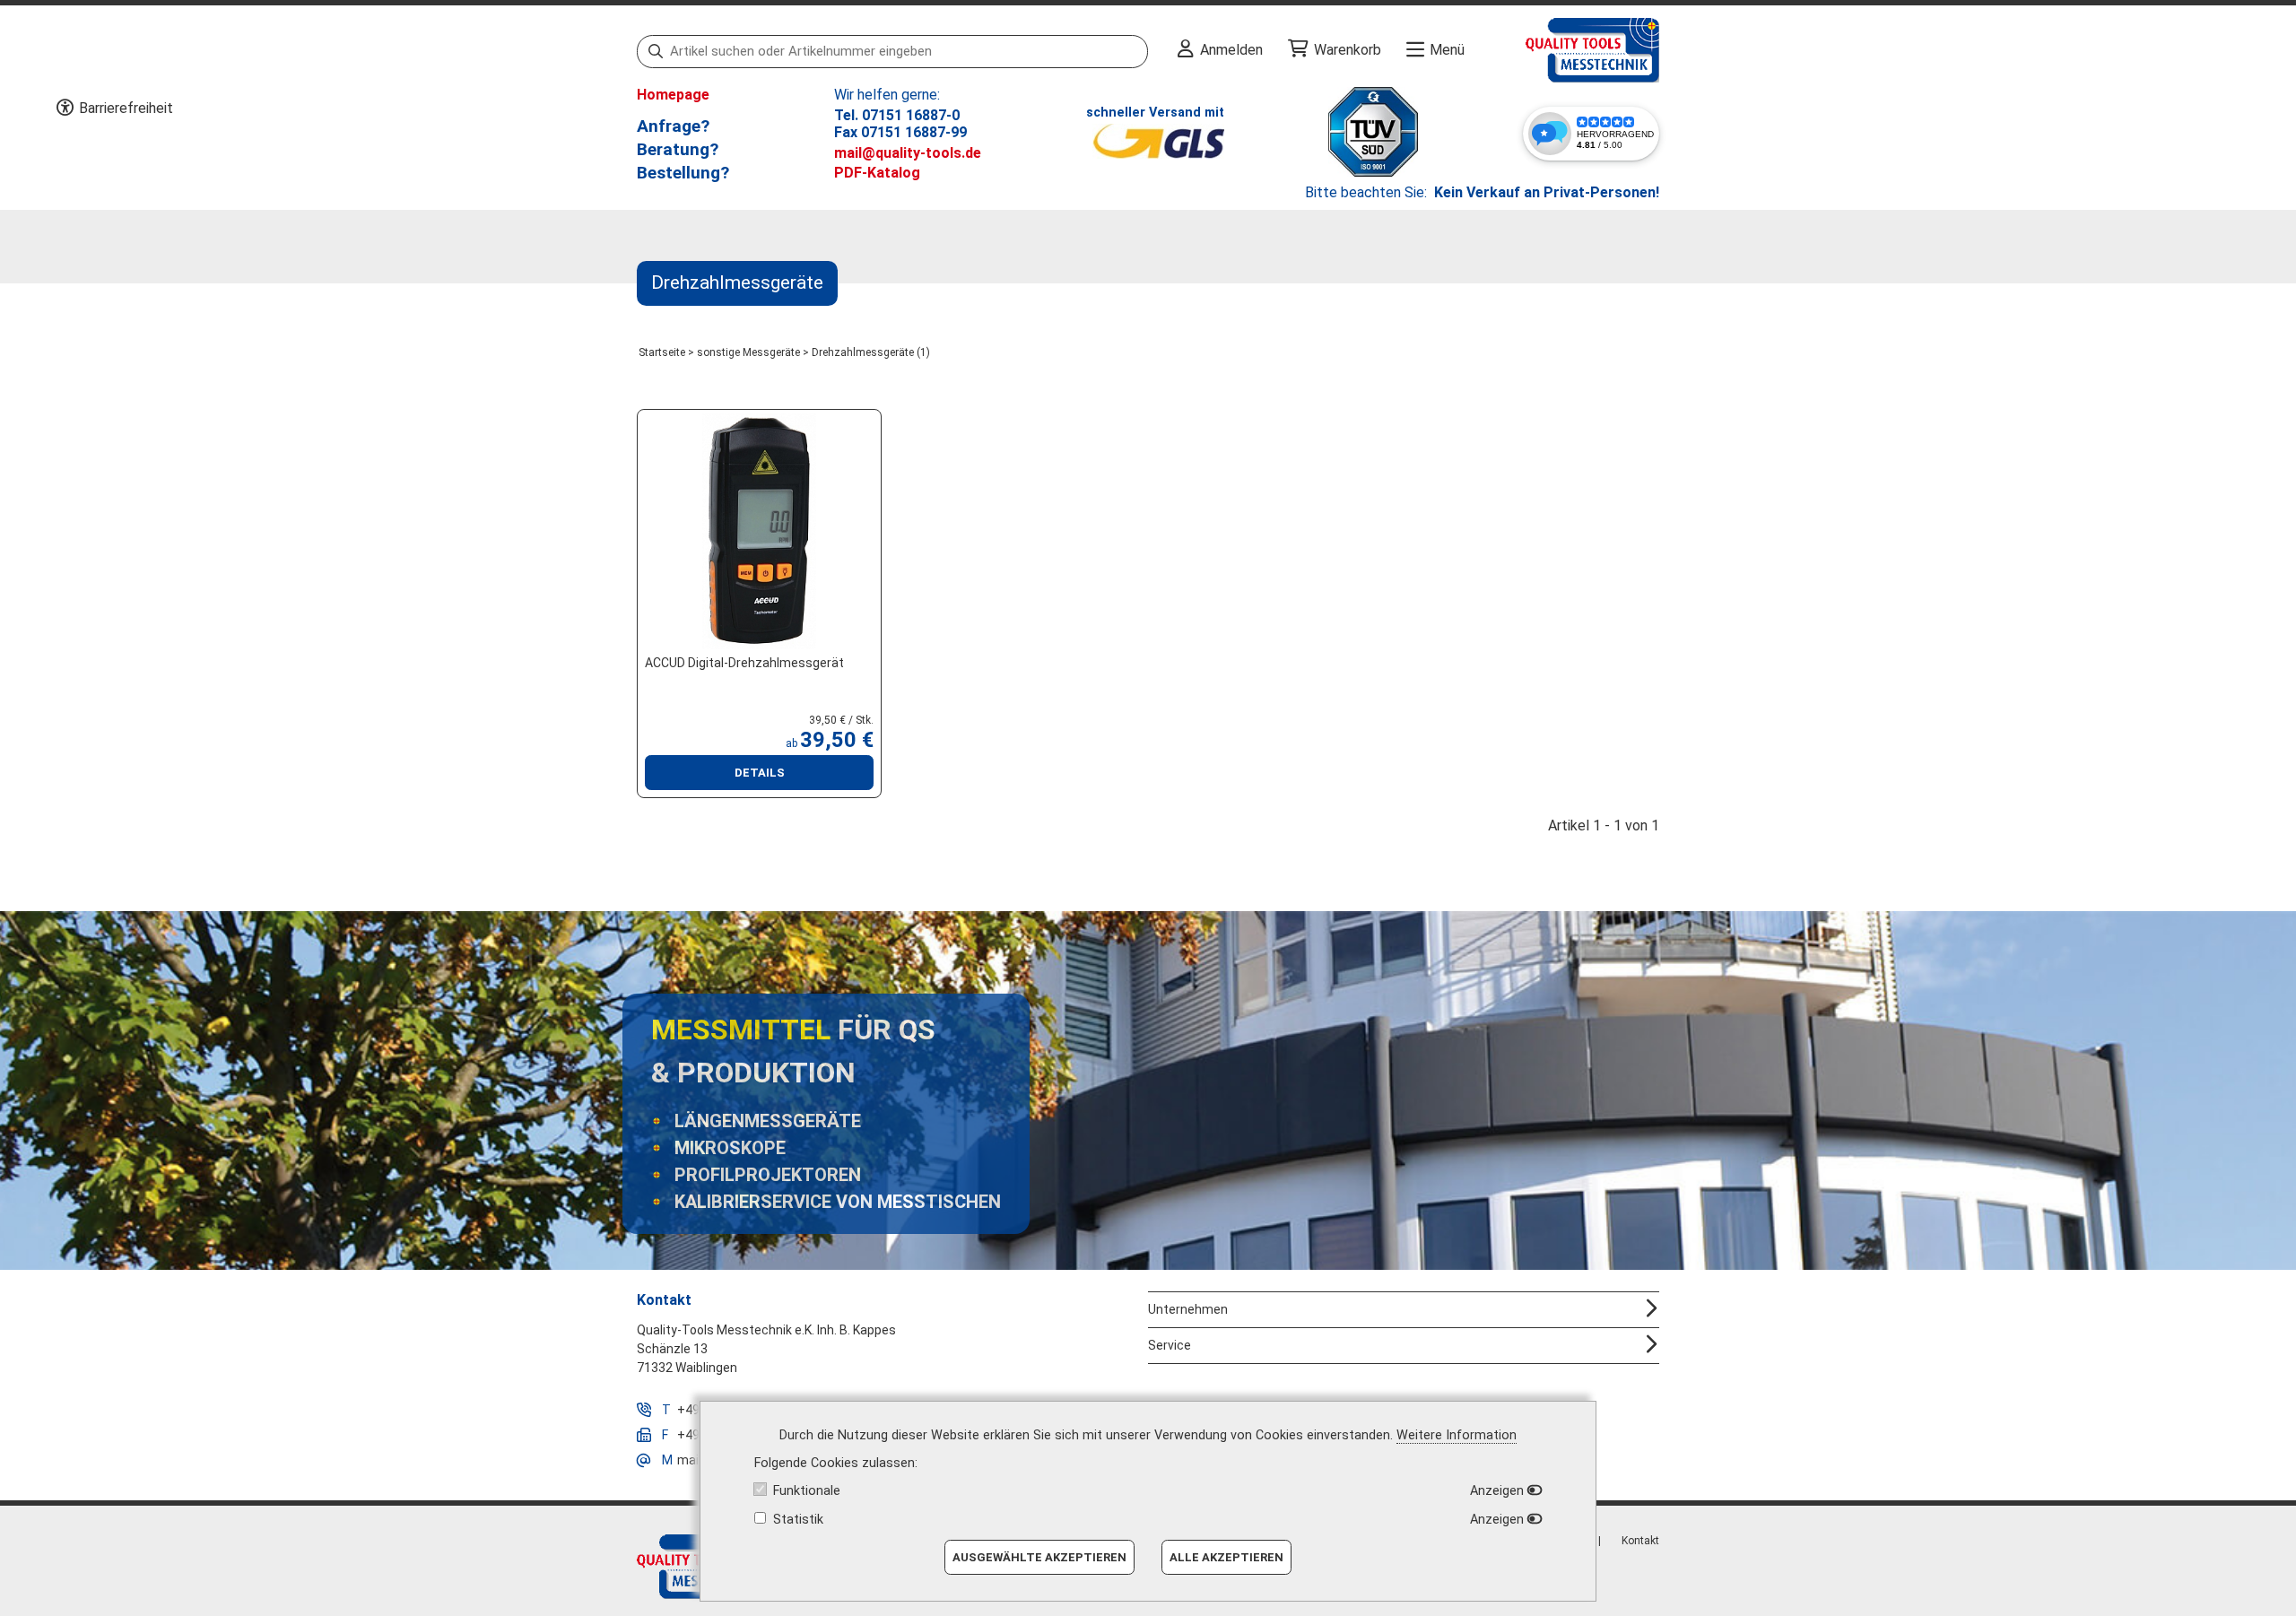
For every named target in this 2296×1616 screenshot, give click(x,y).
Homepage (673, 95)
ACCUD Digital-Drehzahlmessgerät (744, 663)
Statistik (798, 1520)
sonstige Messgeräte (748, 352)
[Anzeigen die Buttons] (65, 109)
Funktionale (807, 1491)
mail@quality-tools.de (908, 153)
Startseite (662, 352)
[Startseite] (1562, 50)
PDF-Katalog (877, 173)
